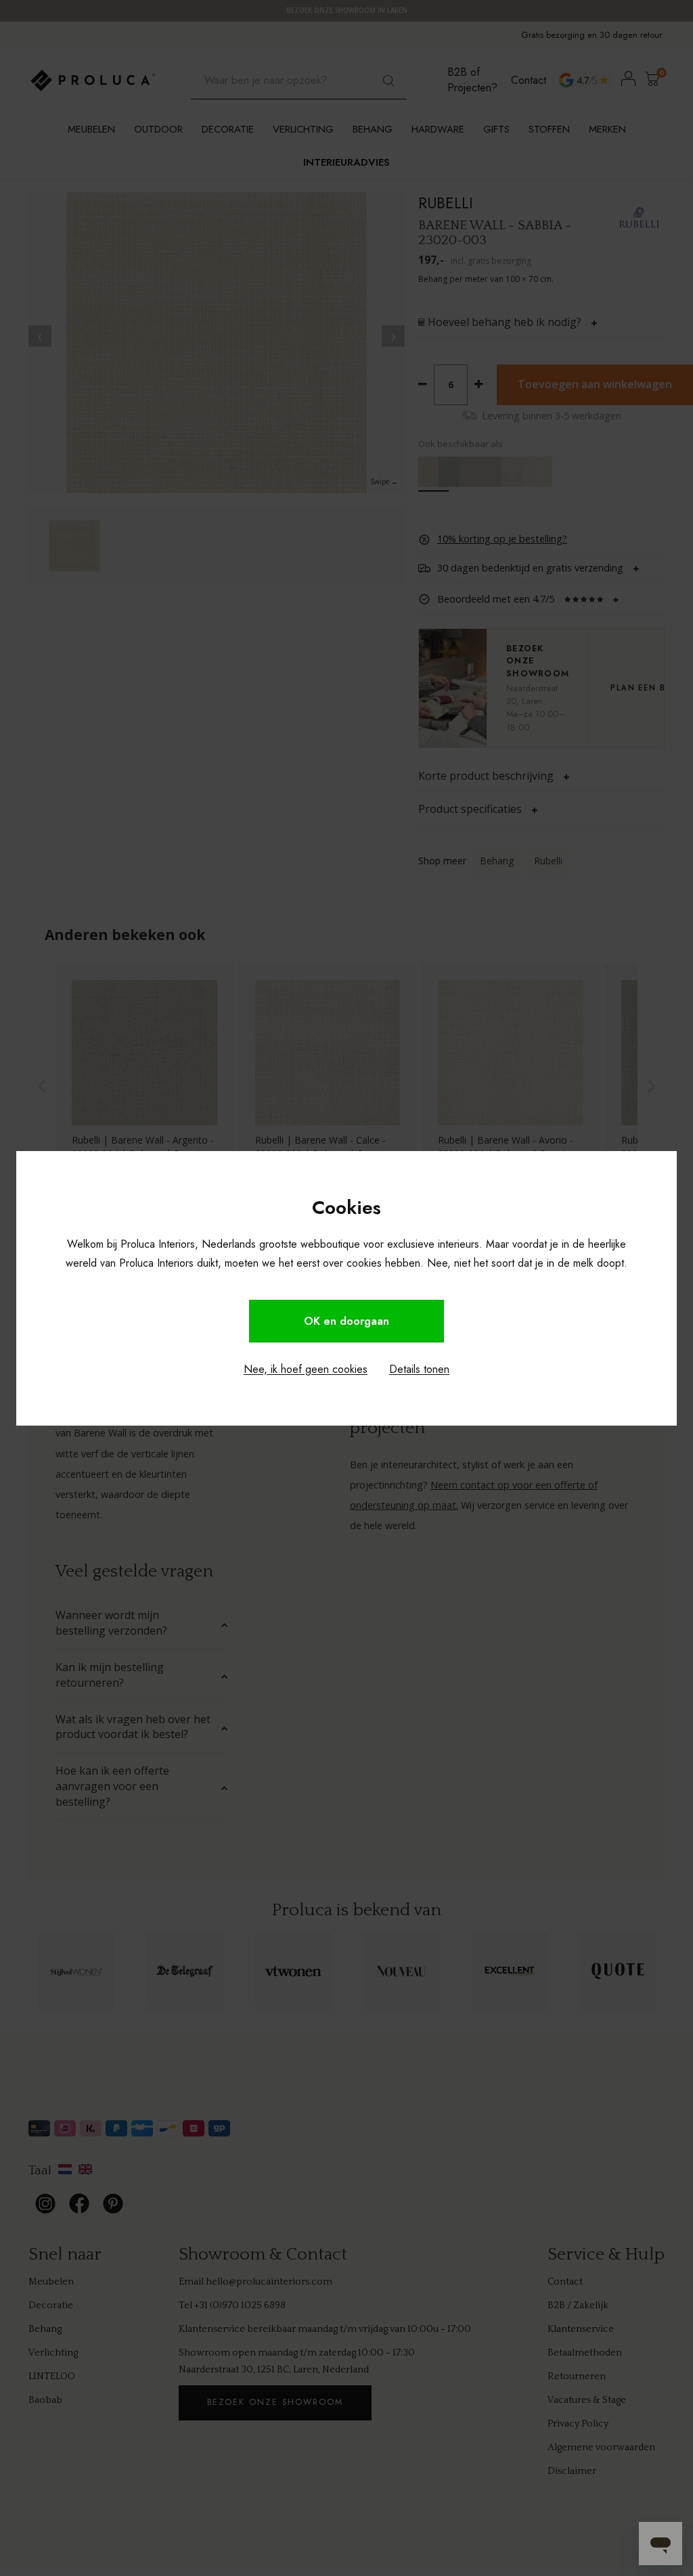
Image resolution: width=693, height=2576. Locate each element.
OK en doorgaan (346, 1321)
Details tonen (419, 1369)
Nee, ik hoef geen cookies (306, 1369)
